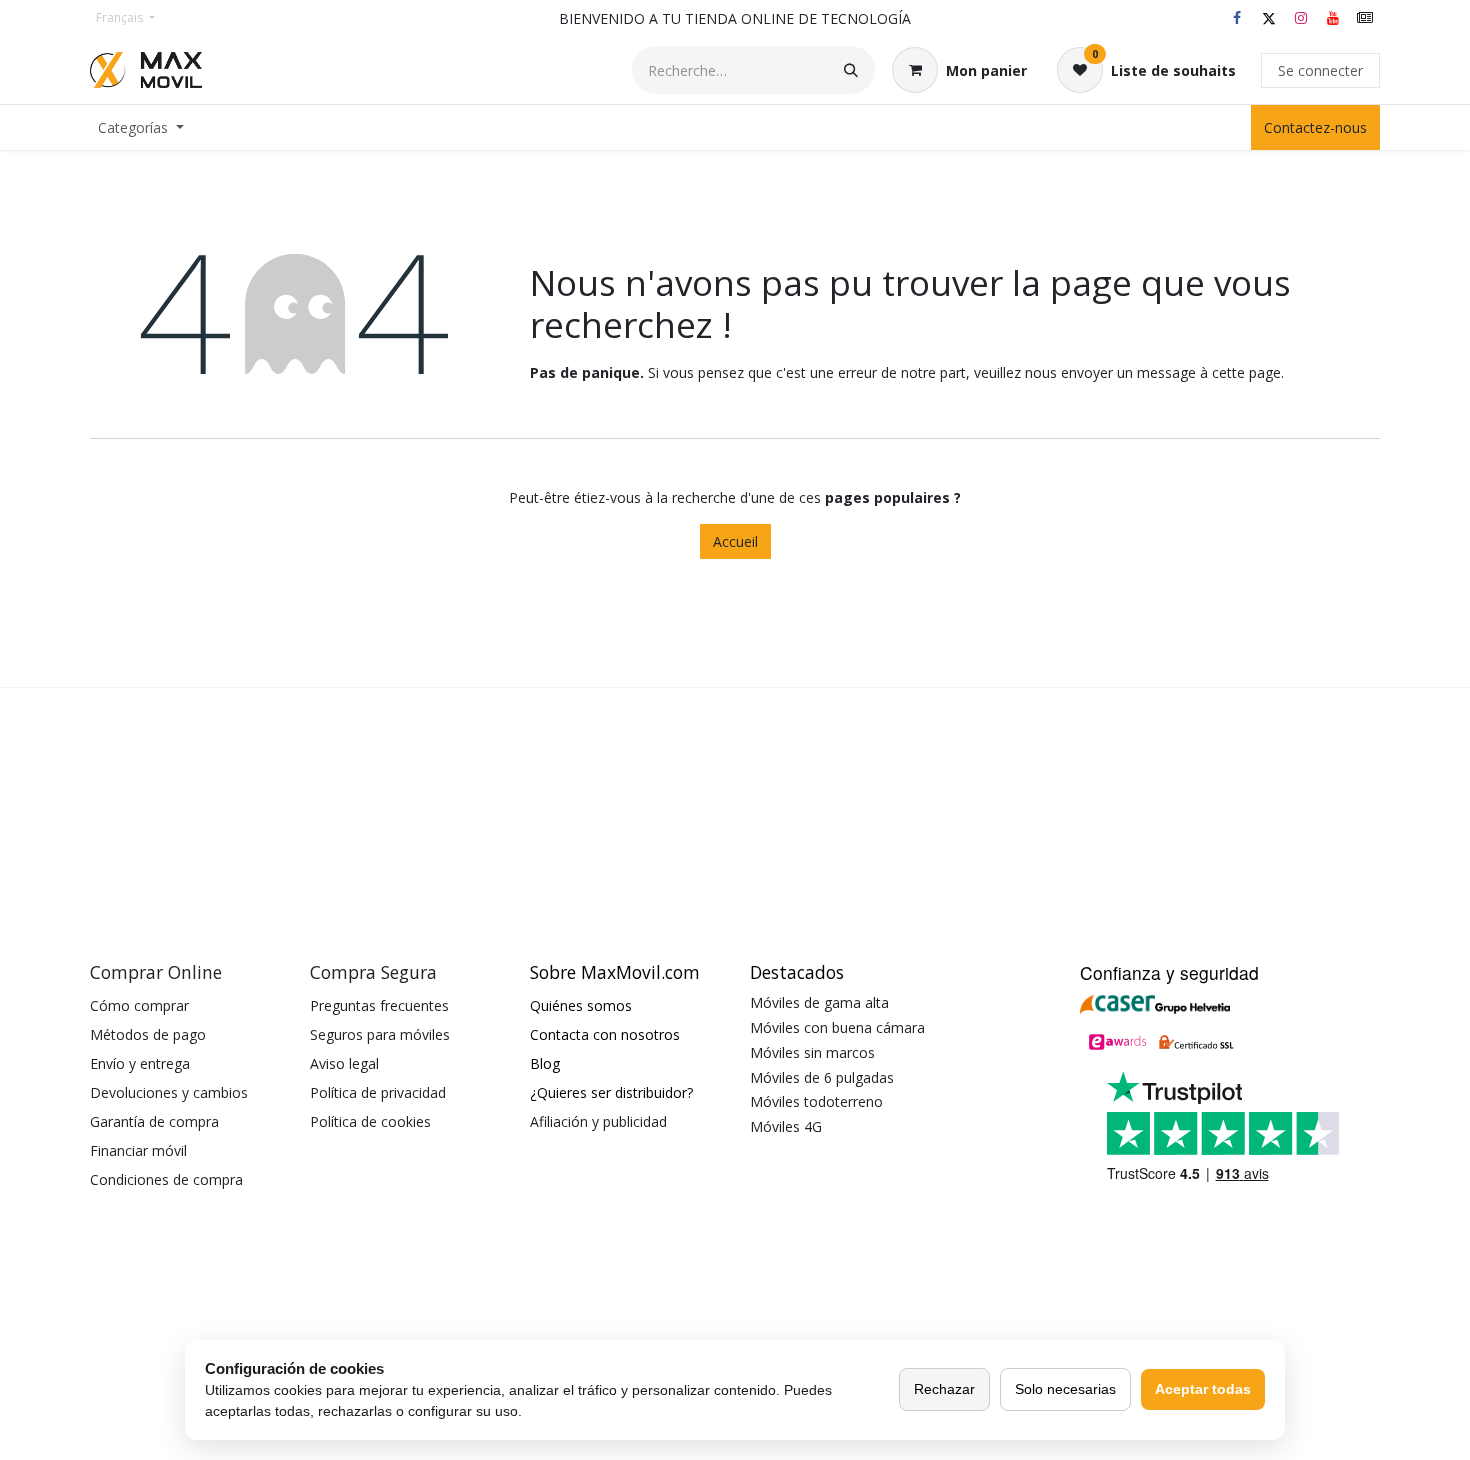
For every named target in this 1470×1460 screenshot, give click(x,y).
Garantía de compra (154, 1121)
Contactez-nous (1315, 127)
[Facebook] (1237, 18)
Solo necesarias (1065, 1389)
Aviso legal (344, 1063)
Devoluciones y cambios (169, 1092)
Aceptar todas (1203, 1389)
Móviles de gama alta (819, 1002)
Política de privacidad (378, 1092)
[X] (1269, 18)
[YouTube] (1333, 18)
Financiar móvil (138, 1150)
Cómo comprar (139, 1005)
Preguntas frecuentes (379, 1005)
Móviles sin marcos (812, 1052)
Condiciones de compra (166, 1179)
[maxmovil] (1365, 18)
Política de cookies (370, 1121)
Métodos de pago (148, 1034)
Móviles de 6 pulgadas (822, 1077)
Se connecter (1320, 70)
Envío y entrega (140, 1063)
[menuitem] (141, 127)
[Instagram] (1301, 18)
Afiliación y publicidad (598, 1121)
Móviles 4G (786, 1126)
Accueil (735, 541)
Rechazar (944, 1389)
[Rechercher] (851, 70)
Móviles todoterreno (816, 1101)
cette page (1246, 372)
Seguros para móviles (380, 1034)
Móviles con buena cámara (837, 1027)
